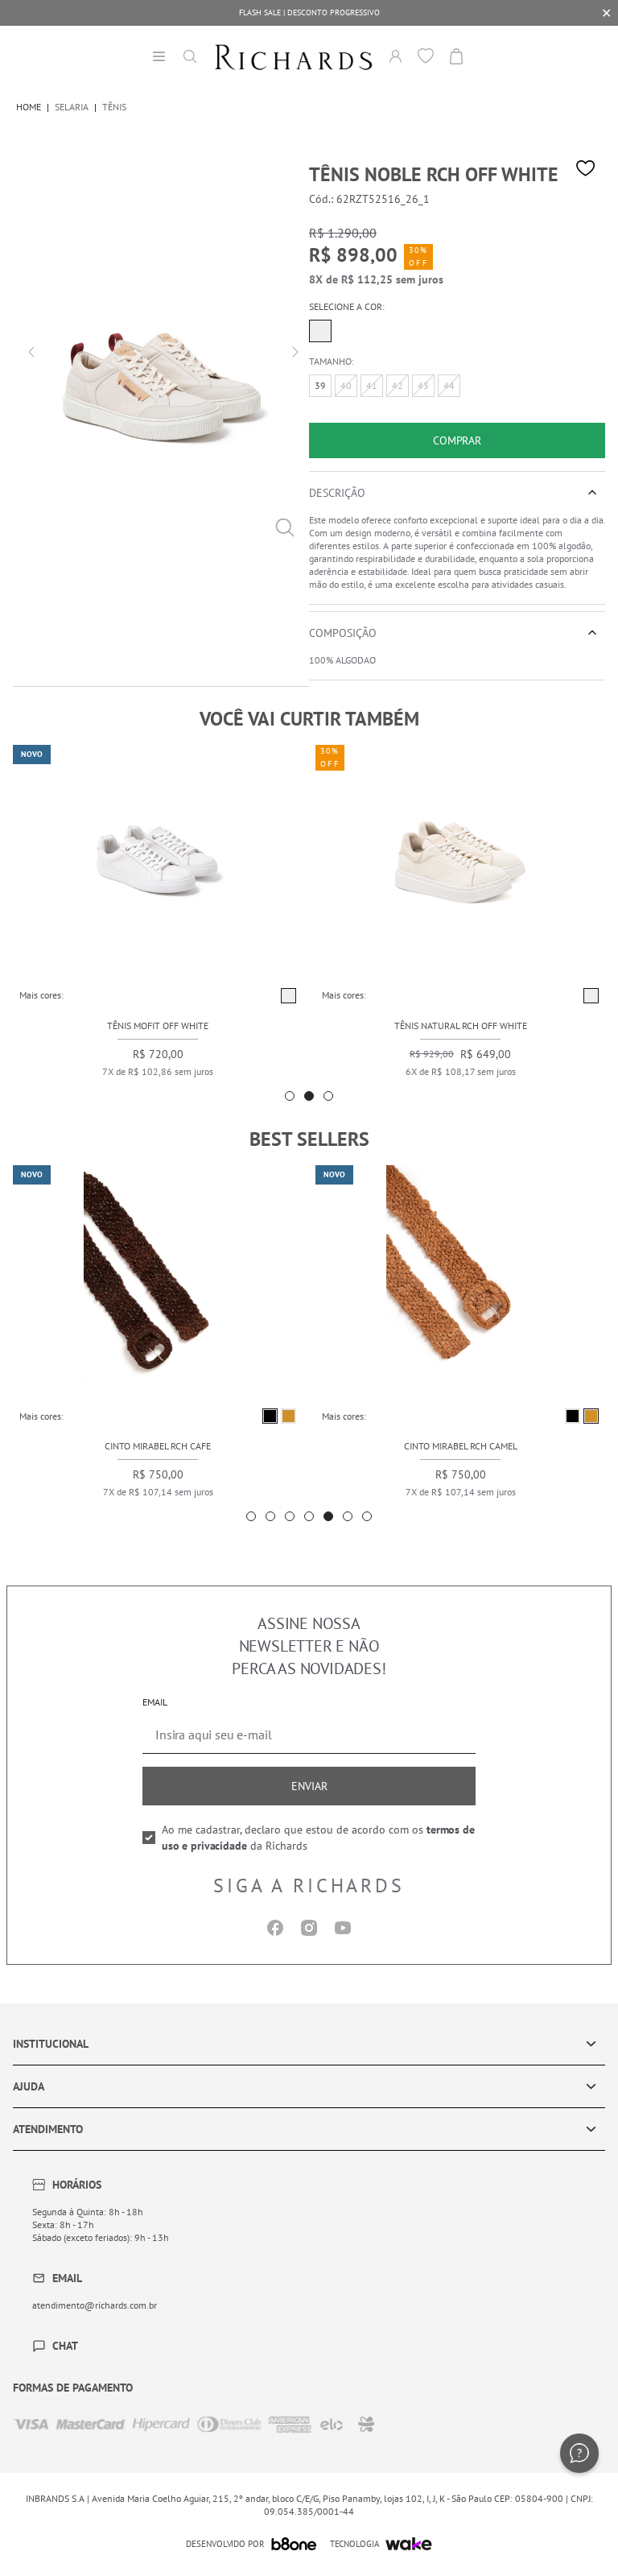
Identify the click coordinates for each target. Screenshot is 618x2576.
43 (423, 385)
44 (449, 385)
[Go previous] (29, 350)
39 (320, 385)
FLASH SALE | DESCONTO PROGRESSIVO (309, 12)
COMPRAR (457, 440)
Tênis (114, 107)
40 (346, 385)
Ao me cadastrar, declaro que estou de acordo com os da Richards (318, 1838)
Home (29, 107)
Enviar (309, 1786)
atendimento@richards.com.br (95, 2305)
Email (155, 1702)
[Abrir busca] (190, 56)
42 (398, 385)
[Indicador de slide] (290, 1096)
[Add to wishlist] (586, 168)
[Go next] (293, 350)
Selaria (72, 107)
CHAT (65, 2346)
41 (372, 385)
